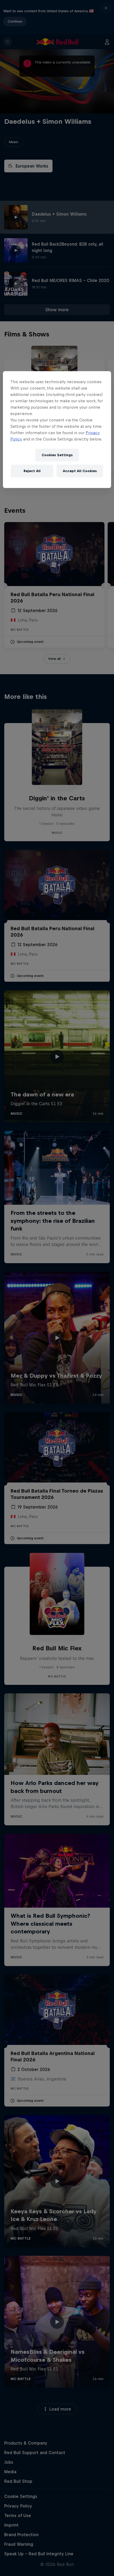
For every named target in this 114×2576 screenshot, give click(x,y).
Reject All (32, 471)
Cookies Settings (57, 455)
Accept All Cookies (80, 471)
